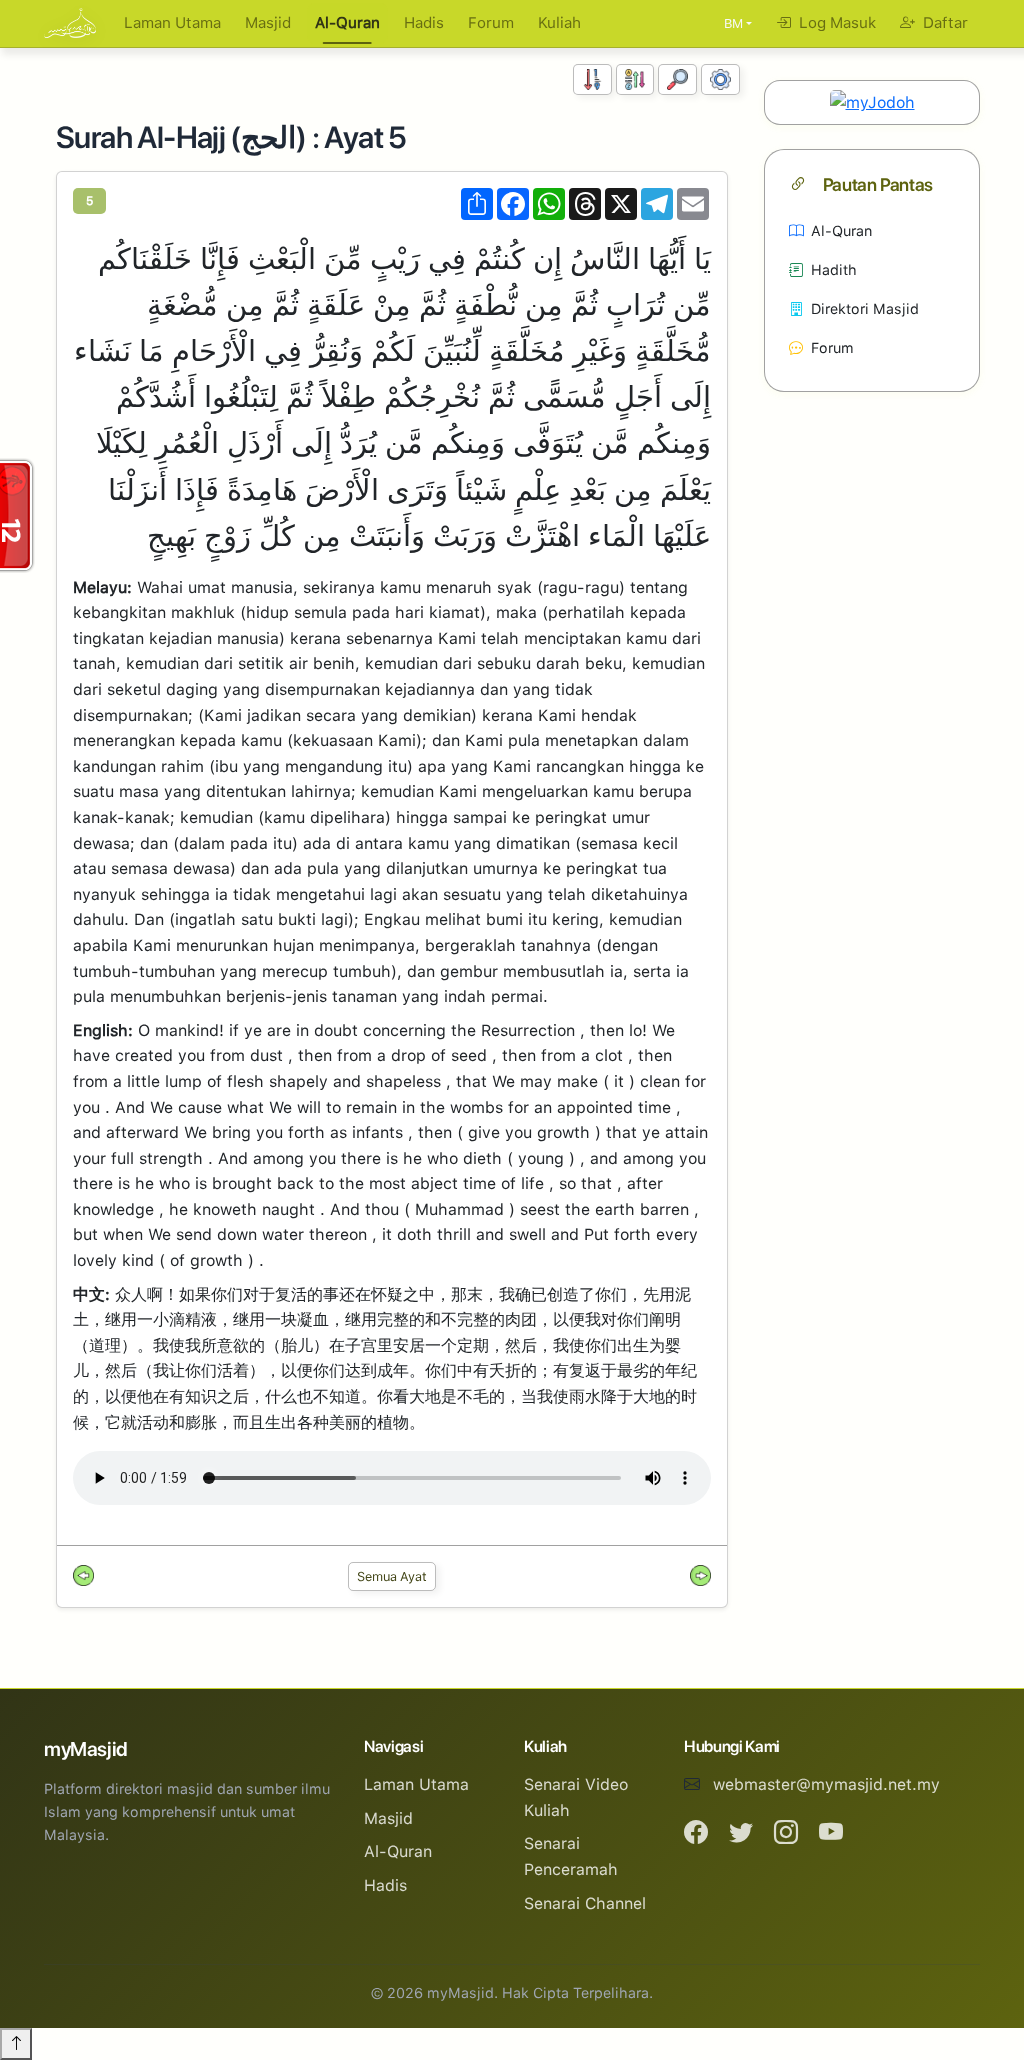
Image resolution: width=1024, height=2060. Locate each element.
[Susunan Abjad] (635, 79)
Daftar (943, 23)
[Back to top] (16, 2044)
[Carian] (677, 79)
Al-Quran (347, 23)
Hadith (834, 269)
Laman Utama (172, 23)
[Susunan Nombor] (592, 79)
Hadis (424, 23)
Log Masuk (835, 23)
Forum (491, 23)
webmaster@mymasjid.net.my (826, 1784)
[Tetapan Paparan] (720, 79)
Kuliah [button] (559, 23)
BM (733, 23)
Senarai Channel (585, 1903)
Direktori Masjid (865, 308)
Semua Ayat (392, 1576)
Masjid (268, 23)
